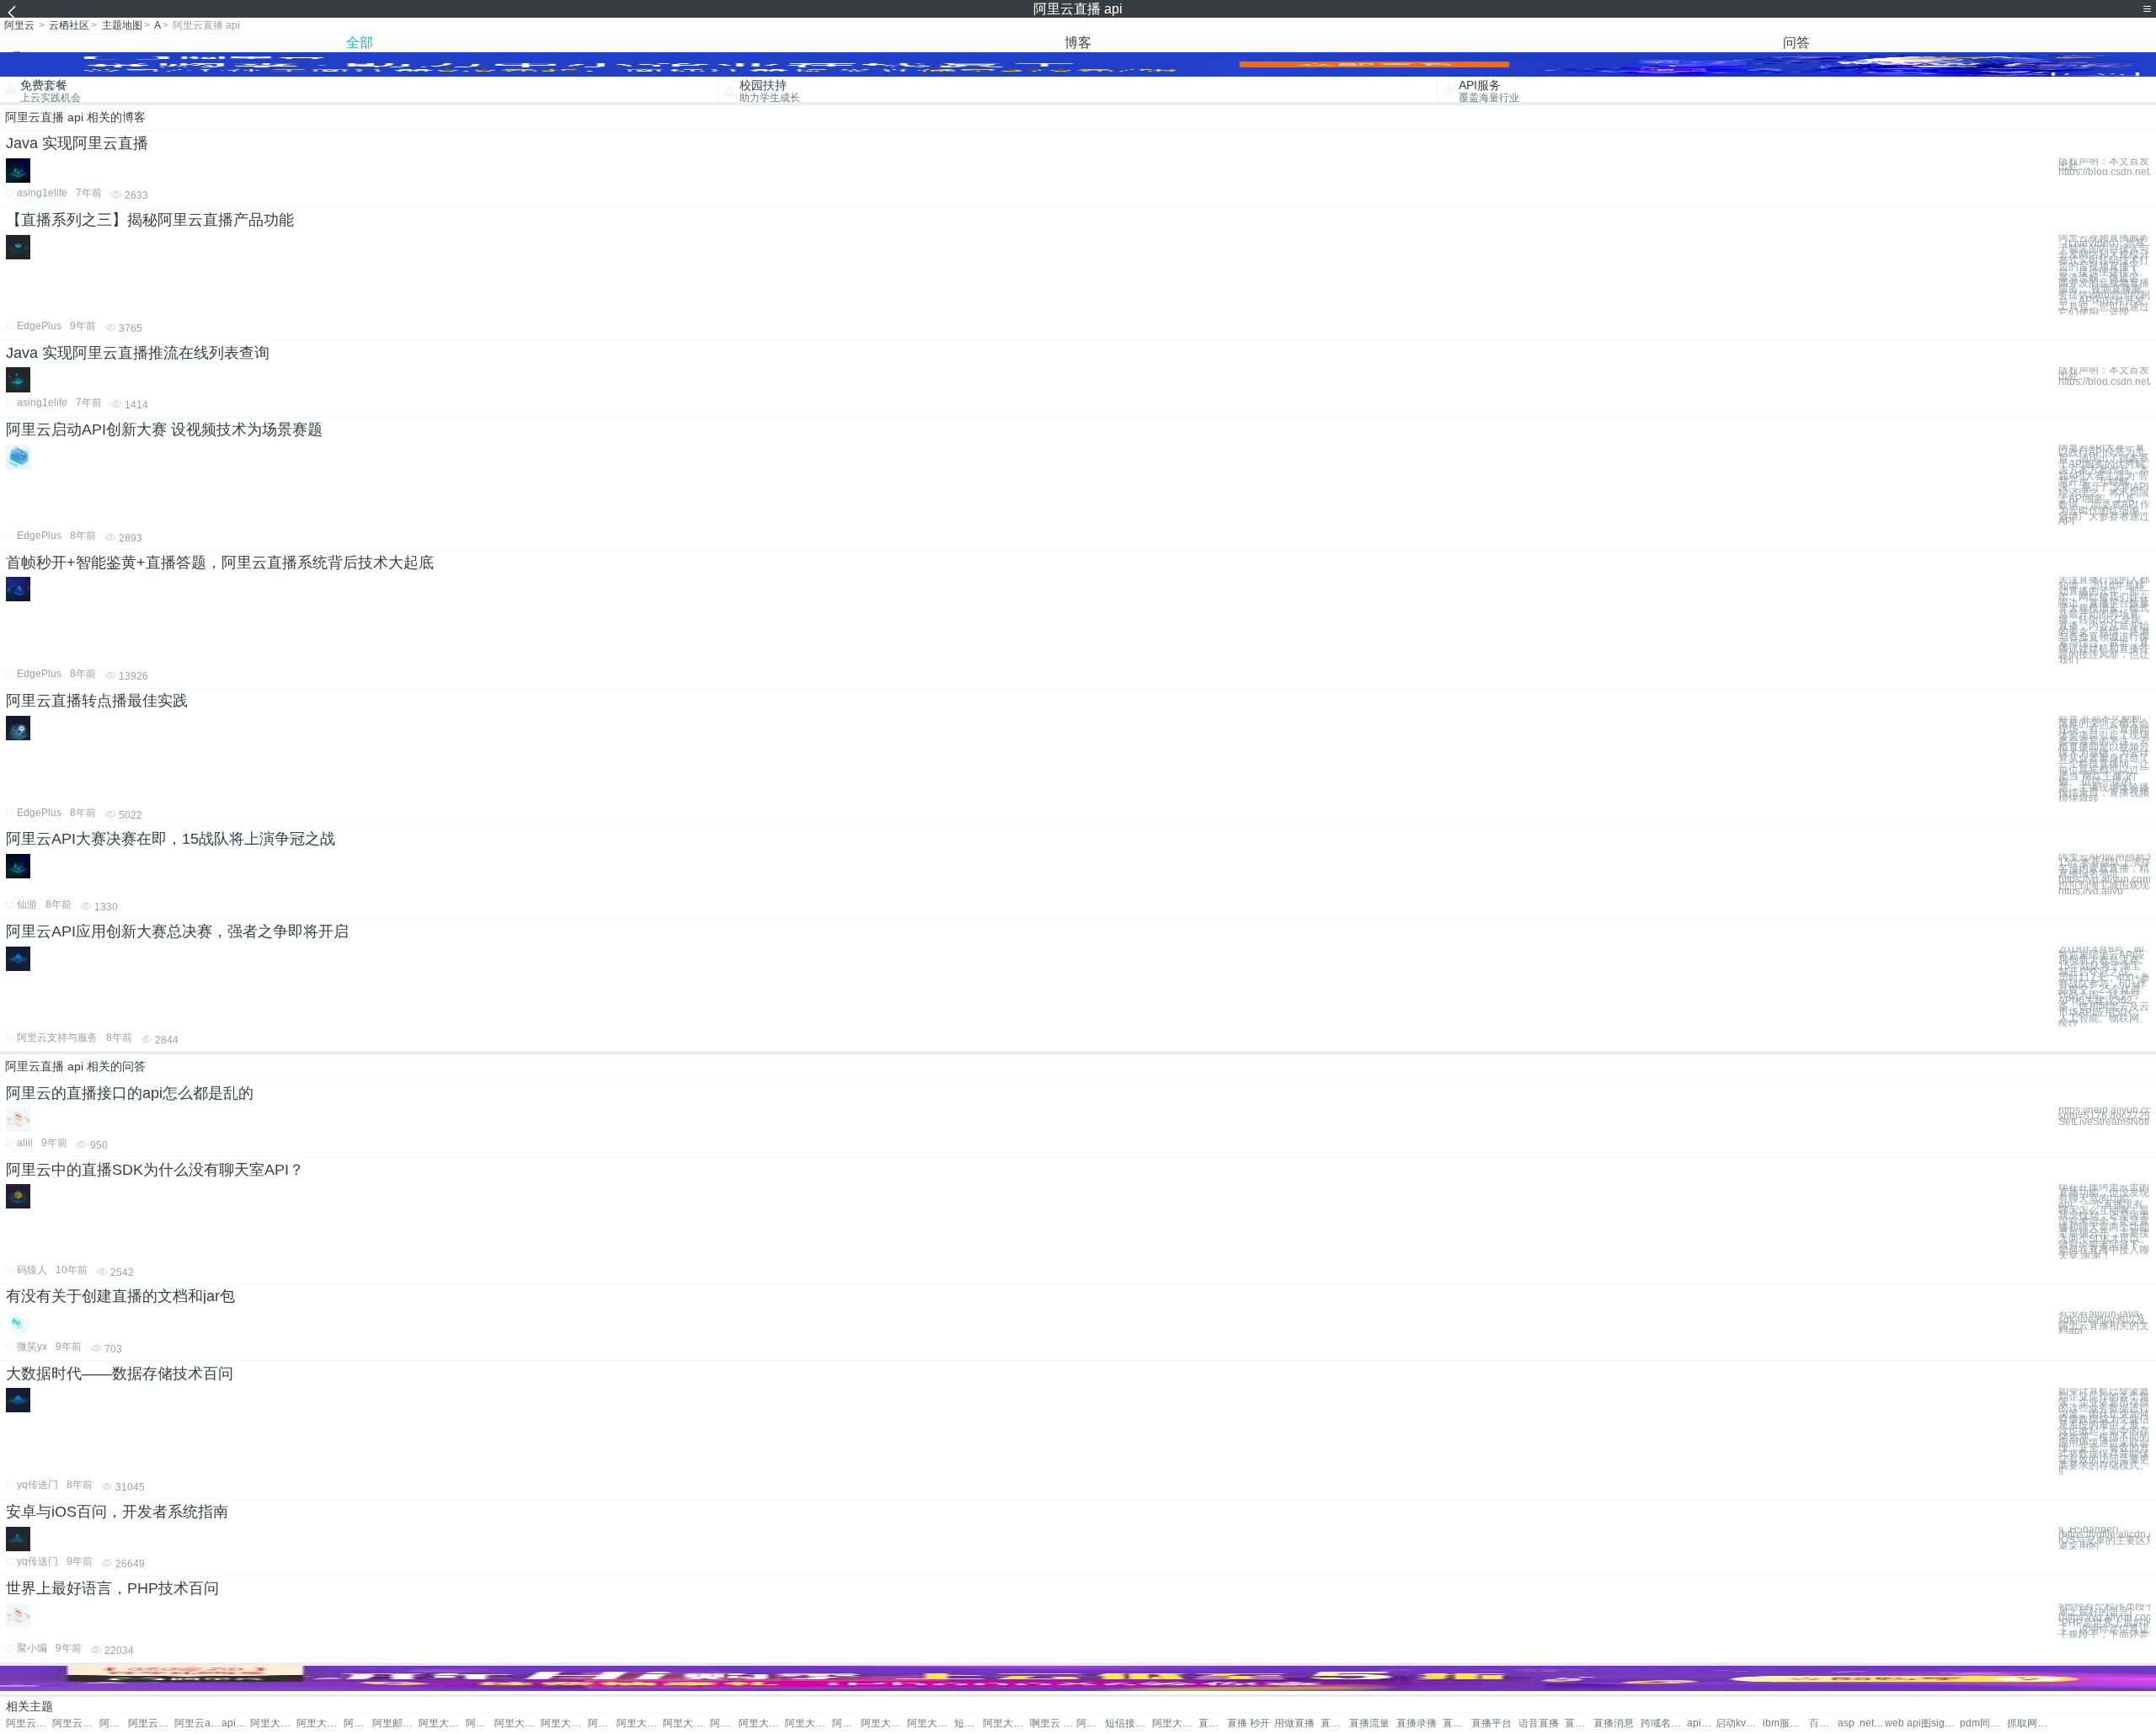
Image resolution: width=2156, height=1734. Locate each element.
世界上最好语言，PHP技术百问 (112, 1588)
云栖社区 (69, 25)
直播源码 (1579, 1723)
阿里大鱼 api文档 (930, 1723)
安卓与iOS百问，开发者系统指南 (117, 1512)
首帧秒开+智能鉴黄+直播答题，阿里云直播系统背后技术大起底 (220, 563)
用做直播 (1294, 1723)
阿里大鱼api (480, 1723)
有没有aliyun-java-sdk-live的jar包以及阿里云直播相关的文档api (2104, 1323)
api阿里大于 (236, 1723)
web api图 (1908, 1723)
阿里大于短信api (602, 1723)
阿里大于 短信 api (518, 1723)
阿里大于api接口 (686, 1723)
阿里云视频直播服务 (151, 1723)
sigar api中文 (1945, 1723)
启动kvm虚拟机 (1739, 1723)
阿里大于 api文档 (640, 1723)
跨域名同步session (1664, 1723)
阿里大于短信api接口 (846, 1723)
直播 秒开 (1249, 1723)
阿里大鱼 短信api (724, 1723)
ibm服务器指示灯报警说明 (1786, 1723)
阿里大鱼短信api (762, 1723)
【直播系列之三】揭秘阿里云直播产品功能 (150, 220)
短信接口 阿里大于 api (969, 1723)
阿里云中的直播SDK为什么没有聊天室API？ (155, 1170)
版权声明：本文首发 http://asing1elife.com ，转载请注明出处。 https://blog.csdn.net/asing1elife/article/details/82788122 (2104, 167)
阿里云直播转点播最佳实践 (97, 701)
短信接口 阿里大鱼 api (1128, 1723)
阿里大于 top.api (1006, 1723)
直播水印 (1457, 1723)
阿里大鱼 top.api (1091, 1723)
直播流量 (1369, 1723)
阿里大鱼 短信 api (808, 1723)
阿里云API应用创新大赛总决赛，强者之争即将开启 (177, 931)
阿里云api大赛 (197, 1723)
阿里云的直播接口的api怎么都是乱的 (130, 1093)
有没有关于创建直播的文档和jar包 (120, 1296)
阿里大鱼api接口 (884, 1723)
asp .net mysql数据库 (1861, 1723)
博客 (1078, 43)
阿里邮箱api (358, 1723)
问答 (1796, 43)
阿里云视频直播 (75, 1723)
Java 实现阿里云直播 (77, 143)
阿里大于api (320, 1723)
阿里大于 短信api (564, 1723)
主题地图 (122, 25)
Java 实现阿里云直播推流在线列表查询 (138, 353)
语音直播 (1539, 1723)
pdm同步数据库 (1983, 1723)
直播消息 (1614, 1723)
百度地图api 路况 (1823, 1723)
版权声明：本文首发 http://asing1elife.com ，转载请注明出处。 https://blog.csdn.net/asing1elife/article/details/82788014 (2104, 376)
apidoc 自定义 (1701, 1723)
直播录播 (1417, 1723)
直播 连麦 (1213, 1723)
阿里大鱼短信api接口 (1175, 1723)
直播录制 (1335, 1723)
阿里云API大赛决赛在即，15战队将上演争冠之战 (171, 839)
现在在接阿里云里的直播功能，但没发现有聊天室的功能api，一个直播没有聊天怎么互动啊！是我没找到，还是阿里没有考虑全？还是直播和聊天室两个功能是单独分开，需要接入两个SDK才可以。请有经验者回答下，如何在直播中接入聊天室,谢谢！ (2104, 1222)
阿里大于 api (273, 1723)
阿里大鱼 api (442, 1723)
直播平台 (1492, 1723)
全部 (360, 43)
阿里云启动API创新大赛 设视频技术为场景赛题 (164, 429)
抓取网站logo (2030, 1723)
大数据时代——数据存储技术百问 (120, 1374)
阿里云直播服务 (29, 1723)
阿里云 (19, 25)
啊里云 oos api (1053, 1723)
